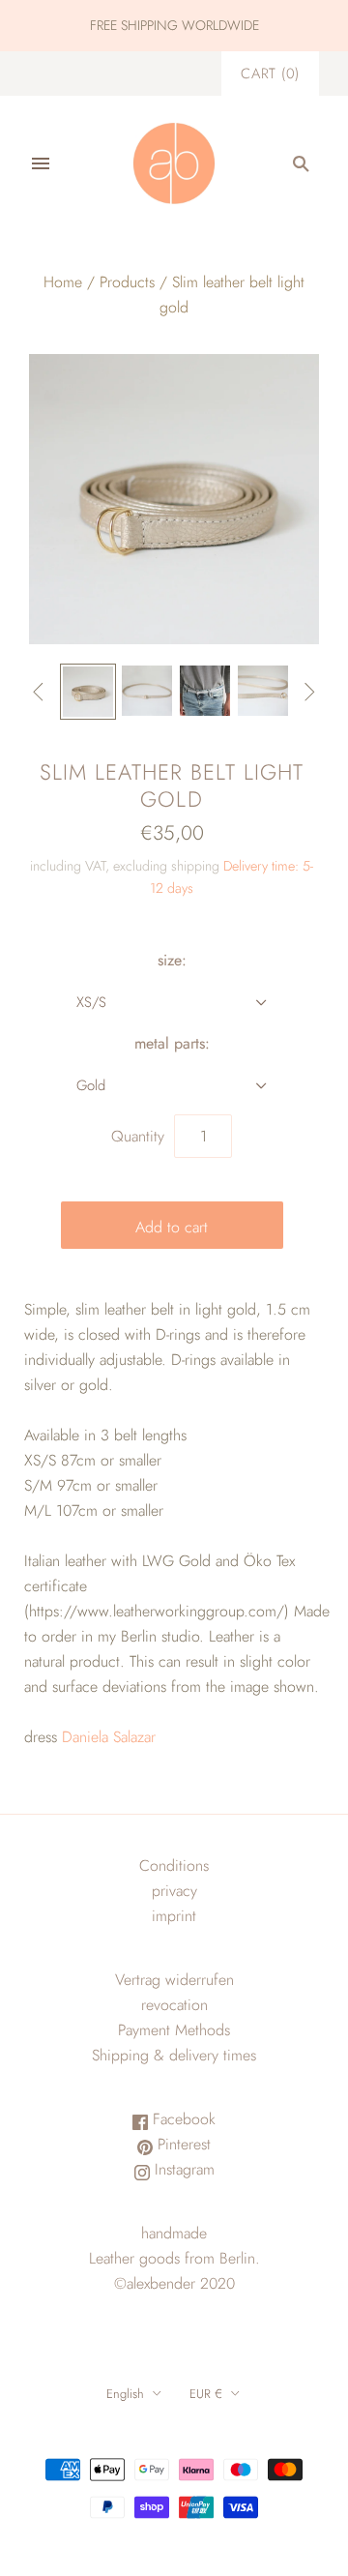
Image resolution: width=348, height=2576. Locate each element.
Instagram (182, 2169)
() (270, 74)
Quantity (138, 1136)
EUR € (206, 2394)
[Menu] (41, 163)
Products (127, 282)
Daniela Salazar (109, 1737)
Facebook (182, 2119)
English (125, 2394)
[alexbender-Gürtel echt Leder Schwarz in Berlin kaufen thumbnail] (205, 691)
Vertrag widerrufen (174, 1980)
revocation (174, 2005)
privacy (174, 1891)
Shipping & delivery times (174, 2055)
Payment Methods (174, 2030)
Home (63, 282)
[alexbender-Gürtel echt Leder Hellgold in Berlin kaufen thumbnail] (88, 692)
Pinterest (182, 2144)
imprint (174, 1916)
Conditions (174, 1865)
